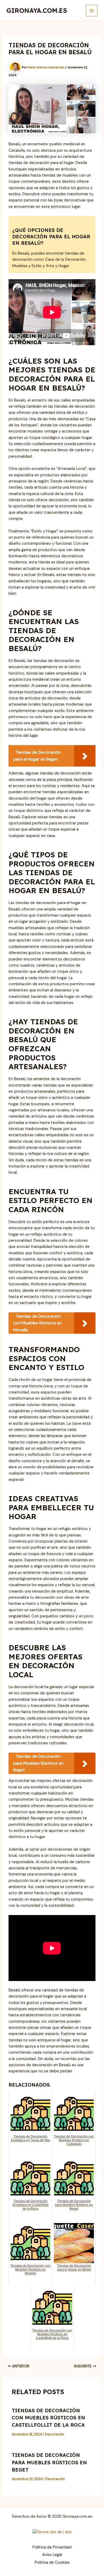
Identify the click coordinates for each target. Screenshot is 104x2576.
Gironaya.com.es (37, 10)
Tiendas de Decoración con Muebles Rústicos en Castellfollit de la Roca (48, 2418)
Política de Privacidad (52, 2547)
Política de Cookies (52, 2563)
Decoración (55, 2434)
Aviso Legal (52, 2555)
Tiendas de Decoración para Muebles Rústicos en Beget (49, 2462)
